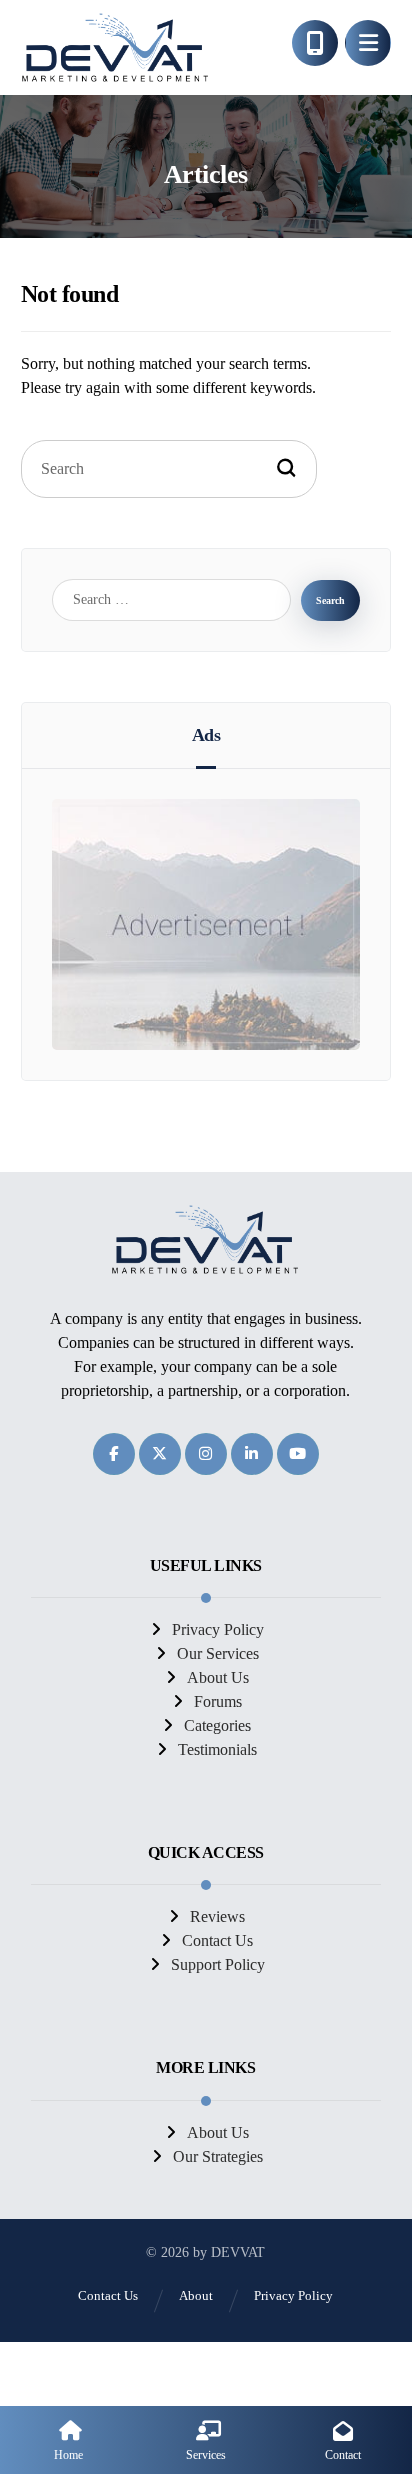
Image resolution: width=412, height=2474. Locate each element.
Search (330, 600)
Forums (218, 1701)
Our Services (218, 1653)
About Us (218, 1677)
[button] (368, 43)
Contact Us (217, 1940)
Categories (217, 1725)
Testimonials (217, 1749)
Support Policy (218, 1964)
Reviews (217, 1916)
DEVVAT (238, 2252)
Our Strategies (218, 2156)
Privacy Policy (218, 1629)
